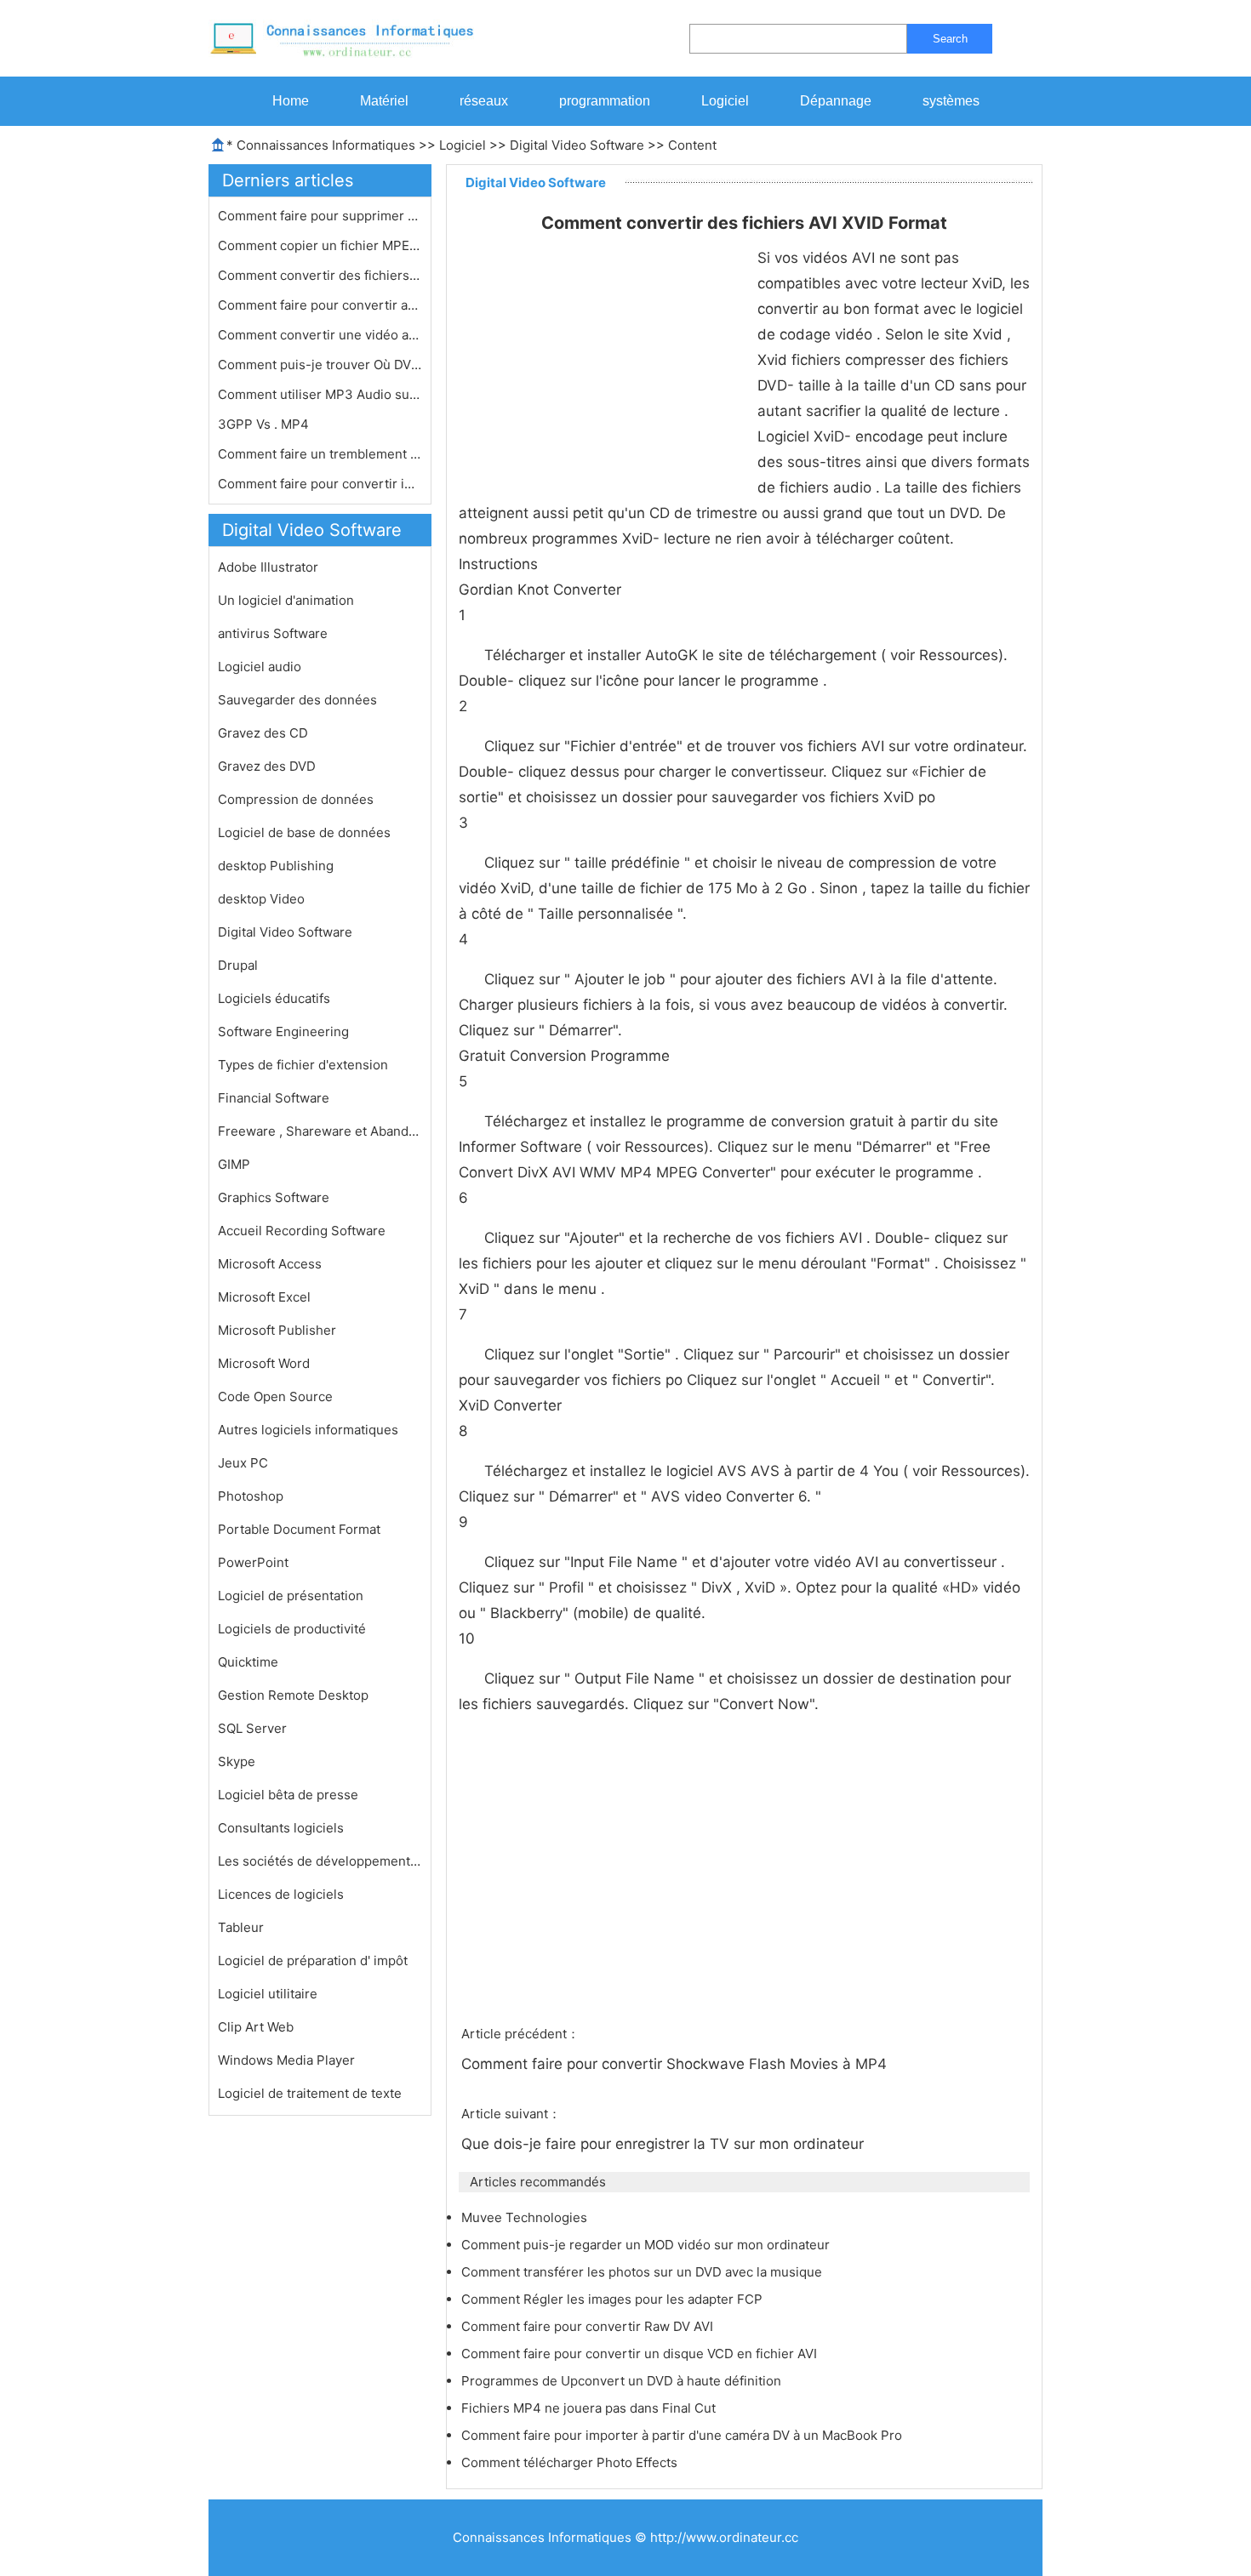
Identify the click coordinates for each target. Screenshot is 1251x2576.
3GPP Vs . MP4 (265, 424)
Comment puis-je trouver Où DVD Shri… (320, 365)
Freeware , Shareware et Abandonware (320, 1131)
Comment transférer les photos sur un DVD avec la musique (643, 2272)
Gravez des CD (263, 733)
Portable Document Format (299, 1529)
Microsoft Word (264, 1363)
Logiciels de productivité (292, 1629)
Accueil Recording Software (302, 1231)
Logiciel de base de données (304, 832)
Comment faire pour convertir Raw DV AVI (589, 2326)
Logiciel (725, 101)
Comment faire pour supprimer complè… (320, 216)
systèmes (951, 101)
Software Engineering (283, 1032)
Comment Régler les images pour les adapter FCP (614, 2299)
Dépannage (836, 101)
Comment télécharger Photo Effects (571, 2462)
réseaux (484, 101)
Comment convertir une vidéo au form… (320, 335)
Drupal (238, 965)
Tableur (241, 1927)
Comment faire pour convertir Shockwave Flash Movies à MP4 (676, 2064)
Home (291, 101)
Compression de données (296, 799)
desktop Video (261, 899)
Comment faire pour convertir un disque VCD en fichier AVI (641, 2354)
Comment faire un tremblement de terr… (320, 454)
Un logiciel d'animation (286, 600)
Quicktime (248, 1662)
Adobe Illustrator (268, 567)
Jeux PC (243, 1463)
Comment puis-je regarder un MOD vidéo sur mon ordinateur (647, 2245)
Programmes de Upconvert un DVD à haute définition (623, 2381)
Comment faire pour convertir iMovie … (320, 484)
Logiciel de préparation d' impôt (313, 1960)
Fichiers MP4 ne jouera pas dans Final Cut (590, 2408)
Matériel (384, 101)
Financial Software (274, 1098)
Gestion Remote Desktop (293, 1695)
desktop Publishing (276, 866)
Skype (237, 1761)
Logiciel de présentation (291, 1596)
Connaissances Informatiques (326, 145)
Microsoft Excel (264, 1297)
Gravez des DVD (267, 766)
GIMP (234, 1164)
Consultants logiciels (281, 1828)
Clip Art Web (256, 2027)
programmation (605, 101)
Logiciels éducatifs (274, 998)
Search (950, 39)
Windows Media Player (286, 2060)
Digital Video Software (577, 145)
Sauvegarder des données (297, 700)
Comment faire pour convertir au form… (320, 305)
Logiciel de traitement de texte (310, 2093)
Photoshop (251, 1496)
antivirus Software (273, 633)
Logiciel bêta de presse (288, 1795)
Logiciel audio (260, 667)
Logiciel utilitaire (268, 1994)
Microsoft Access (270, 1264)
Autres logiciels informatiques (308, 1430)
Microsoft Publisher (277, 1330)
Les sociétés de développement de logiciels (320, 1861)
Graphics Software (274, 1197)
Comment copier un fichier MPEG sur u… (320, 245)
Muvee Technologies (526, 2217)
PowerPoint (253, 1562)
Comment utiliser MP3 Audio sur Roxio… (320, 394)
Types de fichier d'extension (303, 1065)
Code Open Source (275, 1396)
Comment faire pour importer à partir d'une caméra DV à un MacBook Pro (683, 2435)
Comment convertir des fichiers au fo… (320, 275)
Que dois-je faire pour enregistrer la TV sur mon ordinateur (665, 2144)
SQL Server (252, 1728)
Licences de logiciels (281, 1894)
